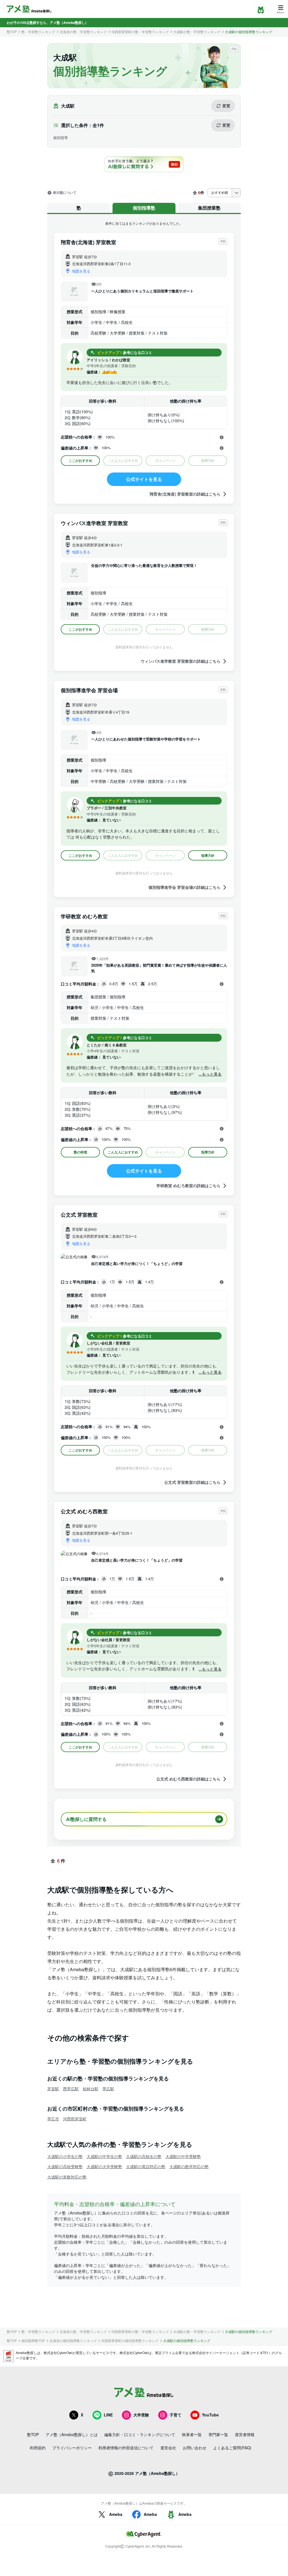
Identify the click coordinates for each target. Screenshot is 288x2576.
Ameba (116, 2514)
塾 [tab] (79, 208)
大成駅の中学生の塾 (104, 2156)
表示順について (65, 193)
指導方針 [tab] (208, 855)
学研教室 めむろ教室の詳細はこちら (188, 1186)
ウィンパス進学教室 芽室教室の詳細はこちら (181, 661)
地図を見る (81, 271)
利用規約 (38, 2448)
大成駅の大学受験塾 (104, 2166)
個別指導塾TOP (33, 2341)
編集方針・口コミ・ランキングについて (140, 2434)
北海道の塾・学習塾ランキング (83, 32)
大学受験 (141, 2415)
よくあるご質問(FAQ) (232, 2448)
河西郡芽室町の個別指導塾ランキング (130, 2341)
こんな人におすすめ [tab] (123, 1152)
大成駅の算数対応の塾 (67, 2177)
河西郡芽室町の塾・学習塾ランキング (140, 32)
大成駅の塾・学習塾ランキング (197, 32)
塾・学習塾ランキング (38, 32)
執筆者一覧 (192, 2434)
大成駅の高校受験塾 (65, 2166)
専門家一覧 (218, 2434)
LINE (108, 2415)
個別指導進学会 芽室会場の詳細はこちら (184, 887)
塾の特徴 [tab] (80, 1152)
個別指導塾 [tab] (144, 208)
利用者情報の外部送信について (126, 2448)
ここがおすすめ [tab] (80, 460)
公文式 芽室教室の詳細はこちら (192, 1482)
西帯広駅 (71, 2089)
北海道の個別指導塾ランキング (73, 2341)
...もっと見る (210, 1074)
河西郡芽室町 (75, 2119)
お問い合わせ (195, 2448)
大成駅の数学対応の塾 (189, 2166)
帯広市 (53, 2119)
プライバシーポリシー (72, 2448)
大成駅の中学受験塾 (183, 2156)
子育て (175, 2415)
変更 (226, 106)
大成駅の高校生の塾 (144, 2156)
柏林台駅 (91, 2089)
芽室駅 (53, 2089)
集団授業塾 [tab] (209, 208)
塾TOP (12, 32)
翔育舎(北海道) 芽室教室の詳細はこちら (185, 494)
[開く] (222, 437)
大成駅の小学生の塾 (65, 2156)
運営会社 (168, 2448)
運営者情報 (245, 2434)
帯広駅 (108, 2089)
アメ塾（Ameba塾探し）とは (72, 2434)
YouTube (210, 2415)
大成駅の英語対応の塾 (146, 2166)
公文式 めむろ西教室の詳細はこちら (188, 1779)
